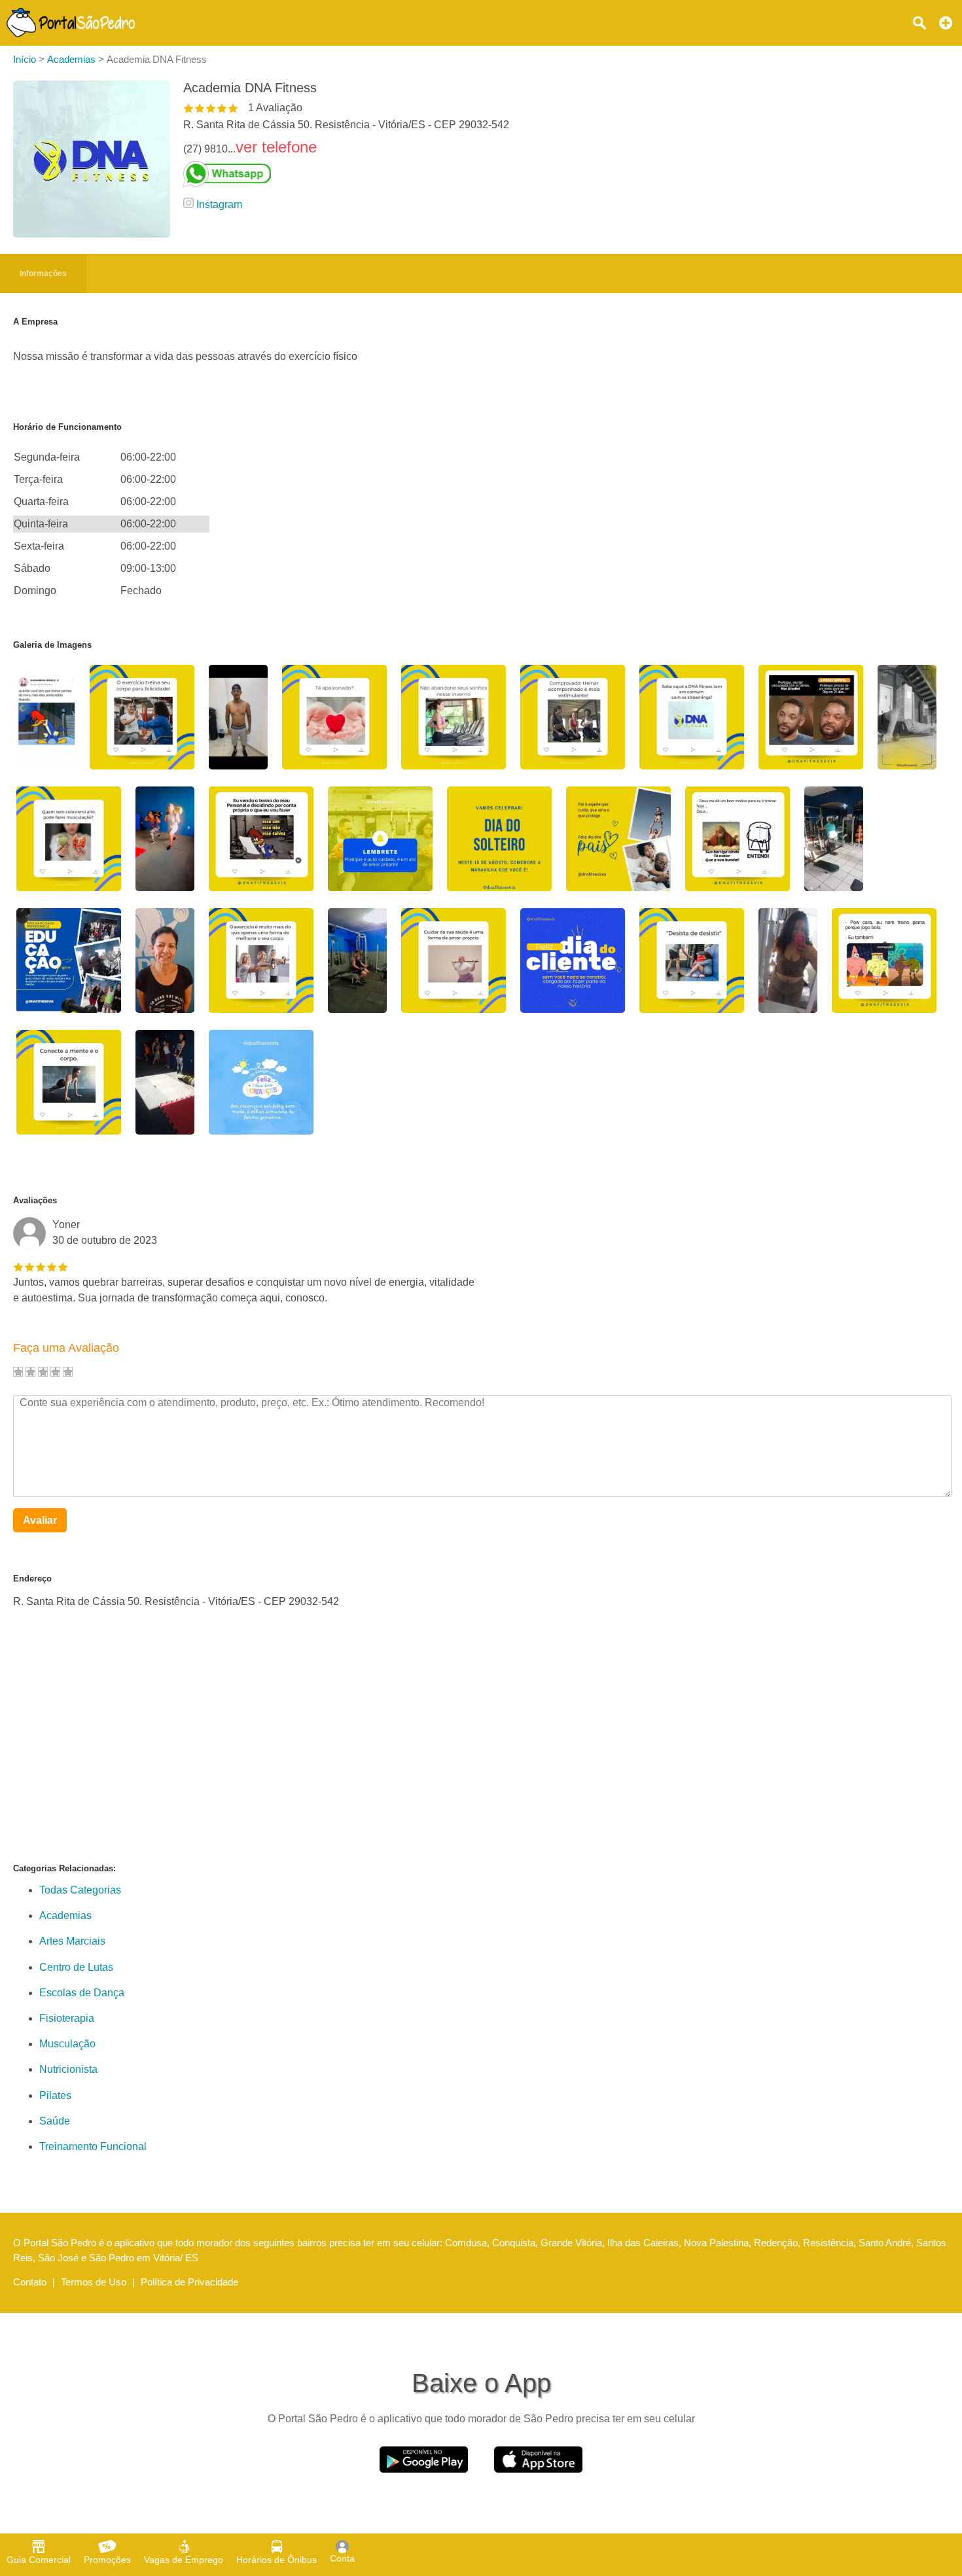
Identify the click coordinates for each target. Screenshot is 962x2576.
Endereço (32, 1579)
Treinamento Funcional (93, 2146)
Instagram (219, 204)
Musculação (67, 2044)
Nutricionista (68, 2069)
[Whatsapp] (346, 174)
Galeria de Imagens (52, 645)
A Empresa (35, 322)
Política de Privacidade (189, 2282)
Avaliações (35, 1200)
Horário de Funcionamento (67, 427)
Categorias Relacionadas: (64, 1868)
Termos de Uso (94, 2282)
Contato (30, 2282)
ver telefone (276, 147)
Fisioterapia (67, 2018)
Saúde (55, 2121)
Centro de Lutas (76, 1967)
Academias (65, 1915)
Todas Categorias (80, 1890)
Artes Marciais (72, 1941)
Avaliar (40, 1520)
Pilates (55, 2095)
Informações (43, 273)
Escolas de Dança (82, 1993)
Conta (342, 2558)
